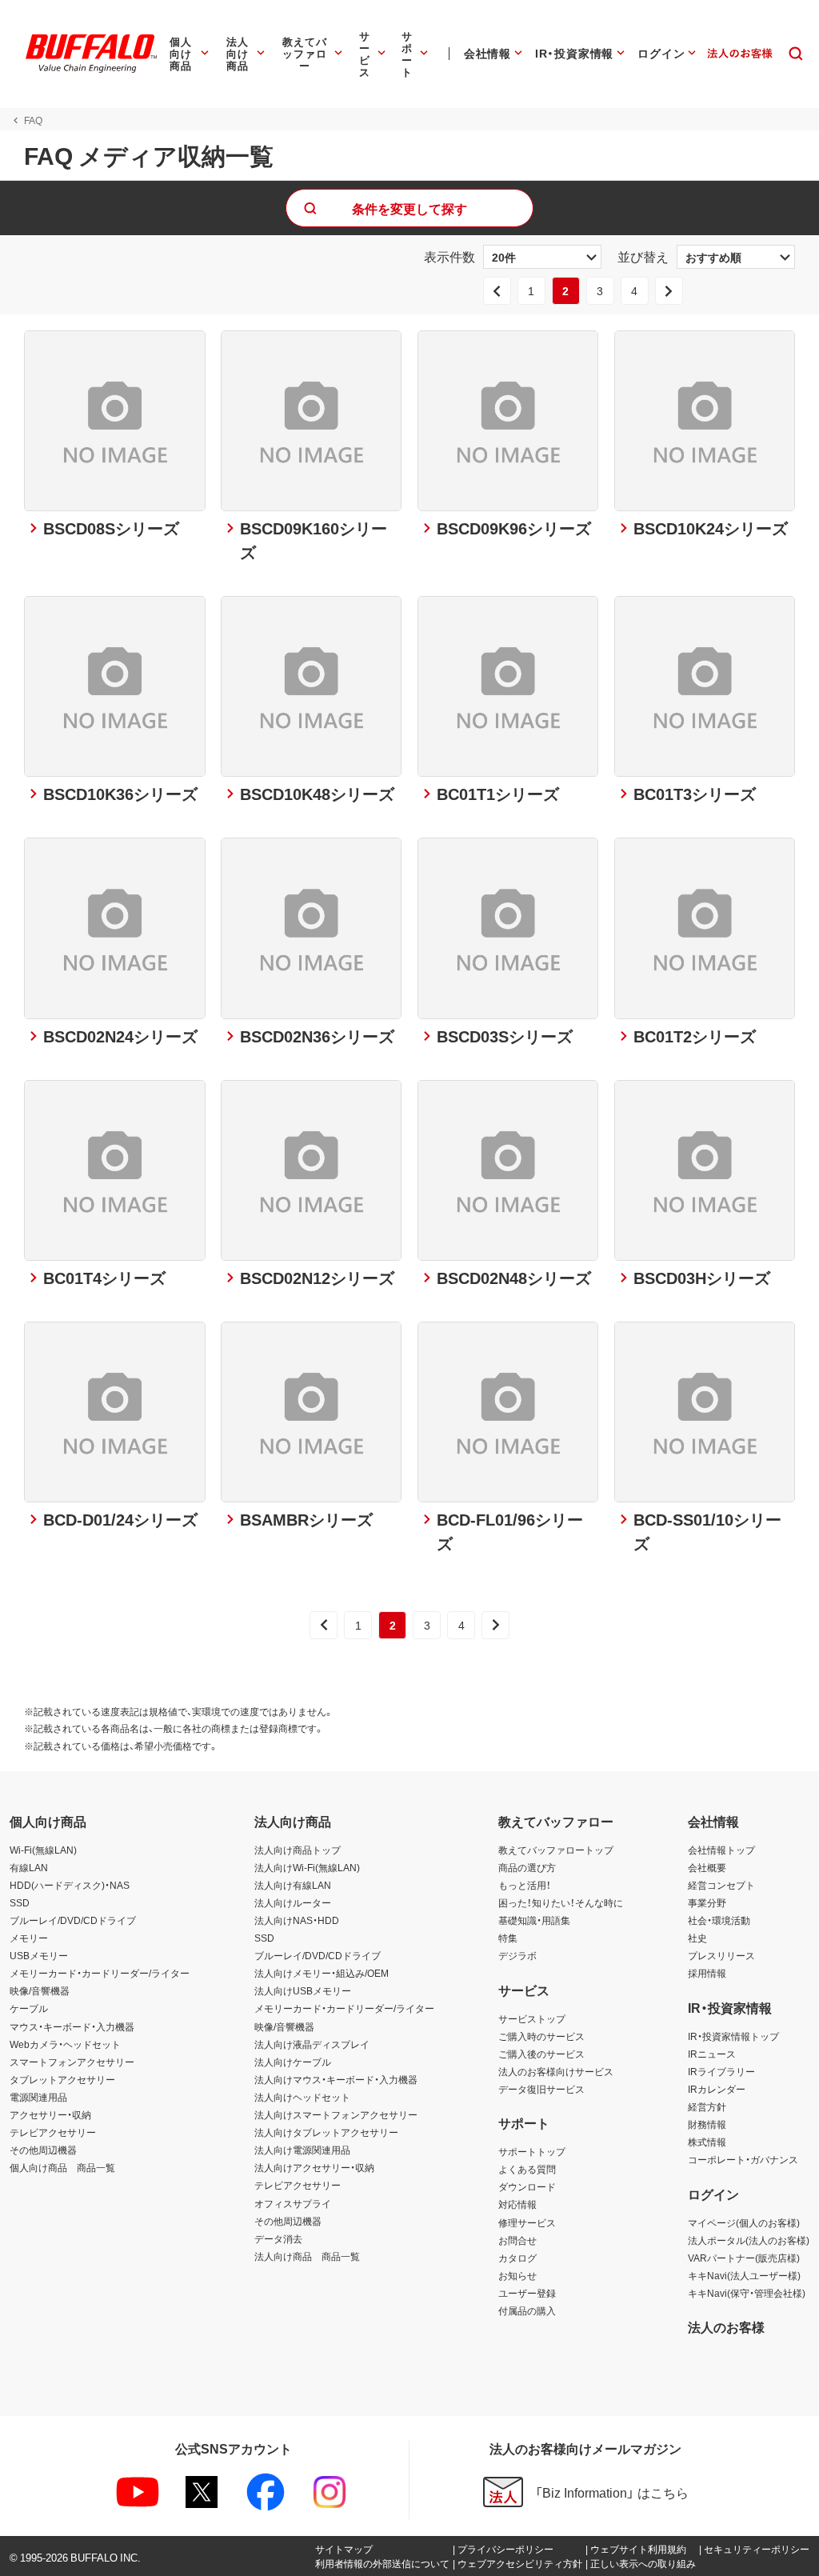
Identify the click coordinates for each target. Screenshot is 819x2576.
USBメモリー (39, 1955)
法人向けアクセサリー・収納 (314, 2167)
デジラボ (517, 1955)
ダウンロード (527, 2186)
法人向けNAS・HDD (297, 1920)
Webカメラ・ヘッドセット (65, 2044)
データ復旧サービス (541, 2089)
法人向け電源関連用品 (302, 2150)
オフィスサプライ (293, 2203)
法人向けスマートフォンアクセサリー (336, 2114)
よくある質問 (527, 2169)
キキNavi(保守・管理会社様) (747, 2293)
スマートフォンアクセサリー (72, 2062)
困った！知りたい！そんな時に (561, 1902)
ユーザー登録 (527, 2293)
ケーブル (29, 2008)
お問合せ (517, 2240)
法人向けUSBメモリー (303, 1990)
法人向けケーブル (293, 2062)
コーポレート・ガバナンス (743, 2159)
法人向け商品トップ (298, 1850)
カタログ (517, 2258)
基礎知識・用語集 (534, 1920)
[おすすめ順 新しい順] (736, 257)
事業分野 (707, 1902)
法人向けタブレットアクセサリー (326, 2132)
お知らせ (517, 2275)
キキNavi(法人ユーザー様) (744, 2275)
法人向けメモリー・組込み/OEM (322, 1973)
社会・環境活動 (719, 1920)
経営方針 (707, 2106)
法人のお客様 (726, 2326)
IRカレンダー (717, 2089)
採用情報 (707, 1973)
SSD (20, 1902)
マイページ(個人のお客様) (744, 2222)
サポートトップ (532, 2151)
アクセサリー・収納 (50, 2114)
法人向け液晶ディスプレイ (312, 2044)
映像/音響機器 (40, 1990)
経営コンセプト (721, 1885)
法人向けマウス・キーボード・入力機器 (336, 2079)
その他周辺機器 (43, 2150)
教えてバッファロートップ (556, 1850)
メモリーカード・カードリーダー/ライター (100, 1973)
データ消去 (278, 2238)
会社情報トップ (721, 1850)
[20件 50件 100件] (542, 257)
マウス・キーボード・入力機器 (72, 2026)
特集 (508, 1938)
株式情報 (707, 2142)
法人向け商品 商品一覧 (307, 2256)
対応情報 (517, 2204)
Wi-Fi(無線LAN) (43, 1850)
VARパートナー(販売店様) (744, 2258)
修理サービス (527, 2222)
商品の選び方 (527, 1867)
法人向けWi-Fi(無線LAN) (307, 1867)
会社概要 (707, 1867)
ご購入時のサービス (541, 2036)
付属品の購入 (527, 2310)
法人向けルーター (293, 1902)
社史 (697, 1938)
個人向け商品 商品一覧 (62, 2167)
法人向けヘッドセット (302, 2097)
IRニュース (712, 2054)
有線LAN (29, 1867)
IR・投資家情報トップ (733, 2036)
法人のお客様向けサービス (556, 2071)
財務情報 (707, 2124)
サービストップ (532, 2018)
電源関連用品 (38, 2097)
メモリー (29, 1938)
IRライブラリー (721, 2071)
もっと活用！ (525, 1885)
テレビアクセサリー (53, 2132)
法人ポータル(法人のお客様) (749, 2240)
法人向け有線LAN (293, 1885)
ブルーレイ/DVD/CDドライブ (73, 1920)
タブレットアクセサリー (62, 2079)
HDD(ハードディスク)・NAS (70, 1885)
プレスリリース (721, 1955)
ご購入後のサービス (541, 2054)
